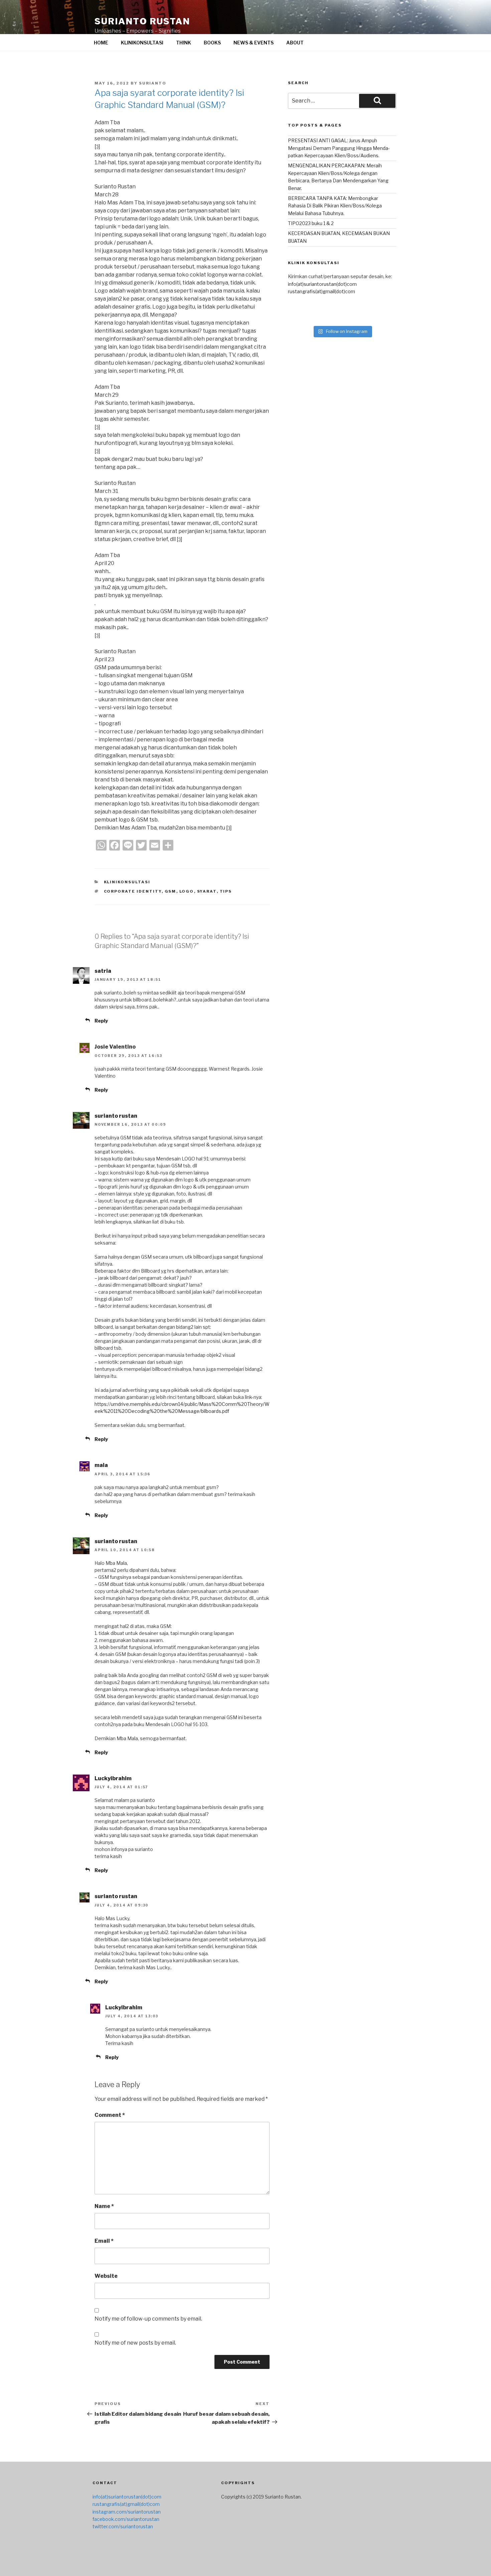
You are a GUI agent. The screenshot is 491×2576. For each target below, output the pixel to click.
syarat (207, 891)
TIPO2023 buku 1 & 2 (311, 223)
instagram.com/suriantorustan (127, 2512)
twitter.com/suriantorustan (123, 2526)
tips (226, 891)
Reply (101, 1021)
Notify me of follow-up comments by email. (148, 2319)
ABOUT (295, 43)
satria (103, 971)
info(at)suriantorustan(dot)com (322, 284)
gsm (171, 891)
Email (104, 2241)
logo (187, 891)
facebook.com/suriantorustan (126, 2519)
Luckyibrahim (113, 1778)
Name (104, 2206)
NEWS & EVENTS (254, 43)
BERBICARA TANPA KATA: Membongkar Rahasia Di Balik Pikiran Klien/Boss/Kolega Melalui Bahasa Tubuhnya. (335, 206)
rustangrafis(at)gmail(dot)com (321, 291)
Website (106, 2276)
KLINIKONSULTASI (142, 43)
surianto (153, 83)
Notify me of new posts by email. (135, 2343)
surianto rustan (142, 21)
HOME (101, 43)
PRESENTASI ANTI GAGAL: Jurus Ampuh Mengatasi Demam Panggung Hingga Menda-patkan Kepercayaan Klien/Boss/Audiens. (339, 148)
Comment (110, 2115)
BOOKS (212, 43)
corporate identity (133, 891)
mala (101, 1465)
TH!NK (184, 43)
